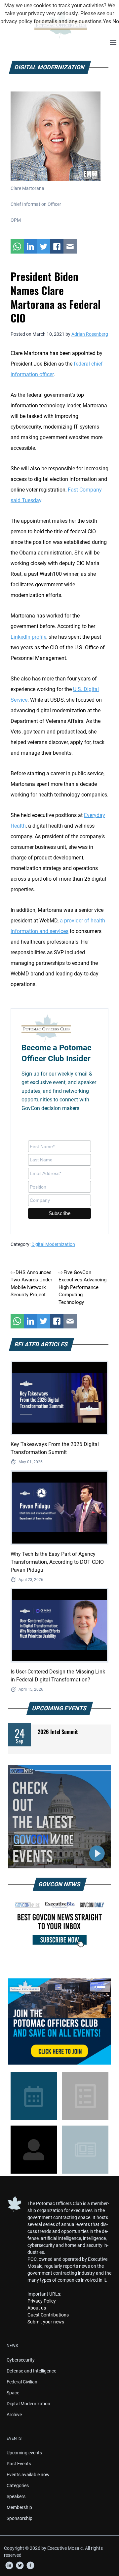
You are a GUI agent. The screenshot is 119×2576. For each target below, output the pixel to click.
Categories (18, 2486)
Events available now (28, 2475)
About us (37, 2308)
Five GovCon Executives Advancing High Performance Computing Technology (82, 1287)
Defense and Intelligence (31, 2371)
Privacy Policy (42, 2301)
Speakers (16, 2496)
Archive (14, 2415)
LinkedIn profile (28, 637)
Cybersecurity (21, 2360)
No (116, 21)
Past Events (19, 2464)
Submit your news (46, 2322)
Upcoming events (24, 2453)
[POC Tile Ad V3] (59, 2021)
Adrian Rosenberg (90, 334)
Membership (19, 2507)
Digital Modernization (53, 1244)
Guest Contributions (48, 2315)
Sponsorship (20, 2518)
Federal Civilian (22, 2382)
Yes (107, 21)
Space (13, 2393)
